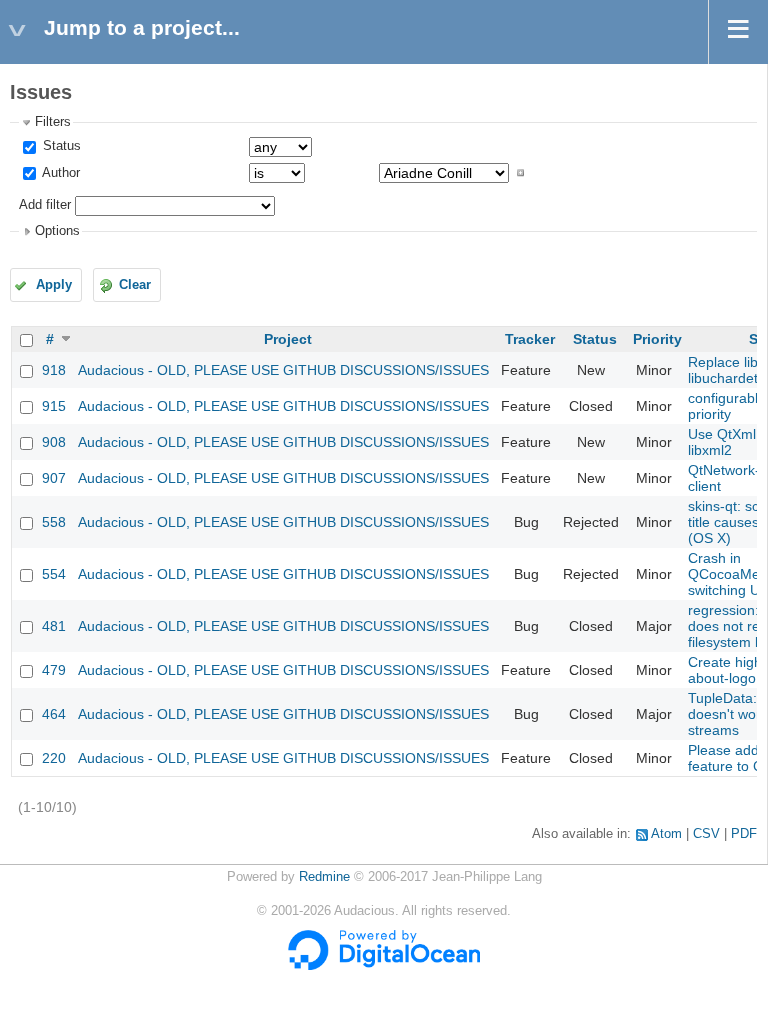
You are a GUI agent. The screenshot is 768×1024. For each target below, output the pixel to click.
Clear (135, 285)
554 (54, 574)
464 (54, 714)
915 (54, 406)
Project (288, 339)
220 (54, 758)
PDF (744, 834)
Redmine (324, 877)
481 (54, 626)
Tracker (530, 339)
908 (54, 442)
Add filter (45, 205)
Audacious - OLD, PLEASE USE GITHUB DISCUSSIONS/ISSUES (283, 370)
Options (57, 231)
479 (54, 670)
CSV (706, 834)
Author (59, 173)
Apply (54, 285)
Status (60, 146)
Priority (657, 339)
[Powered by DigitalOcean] (384, 966)
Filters (53, 122)
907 (54, 478)
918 (54, 370)
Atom (666, 834)
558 (54, 522)
